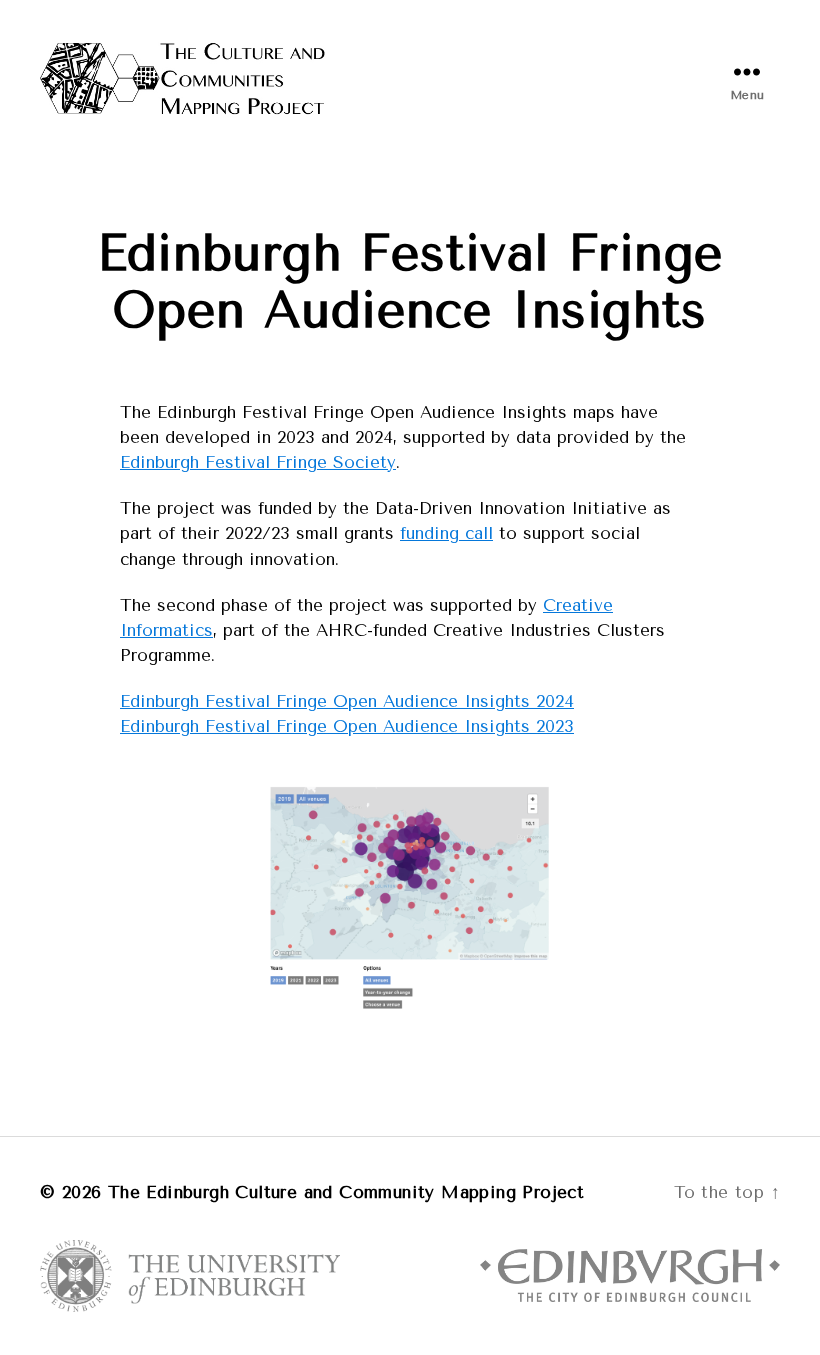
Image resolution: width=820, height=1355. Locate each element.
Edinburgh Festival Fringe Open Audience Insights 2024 (347, 701)
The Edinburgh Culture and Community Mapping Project (346, 1192)
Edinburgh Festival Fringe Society (258, 462)
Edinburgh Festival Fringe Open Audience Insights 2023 (347, 726)
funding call (446, 533)
